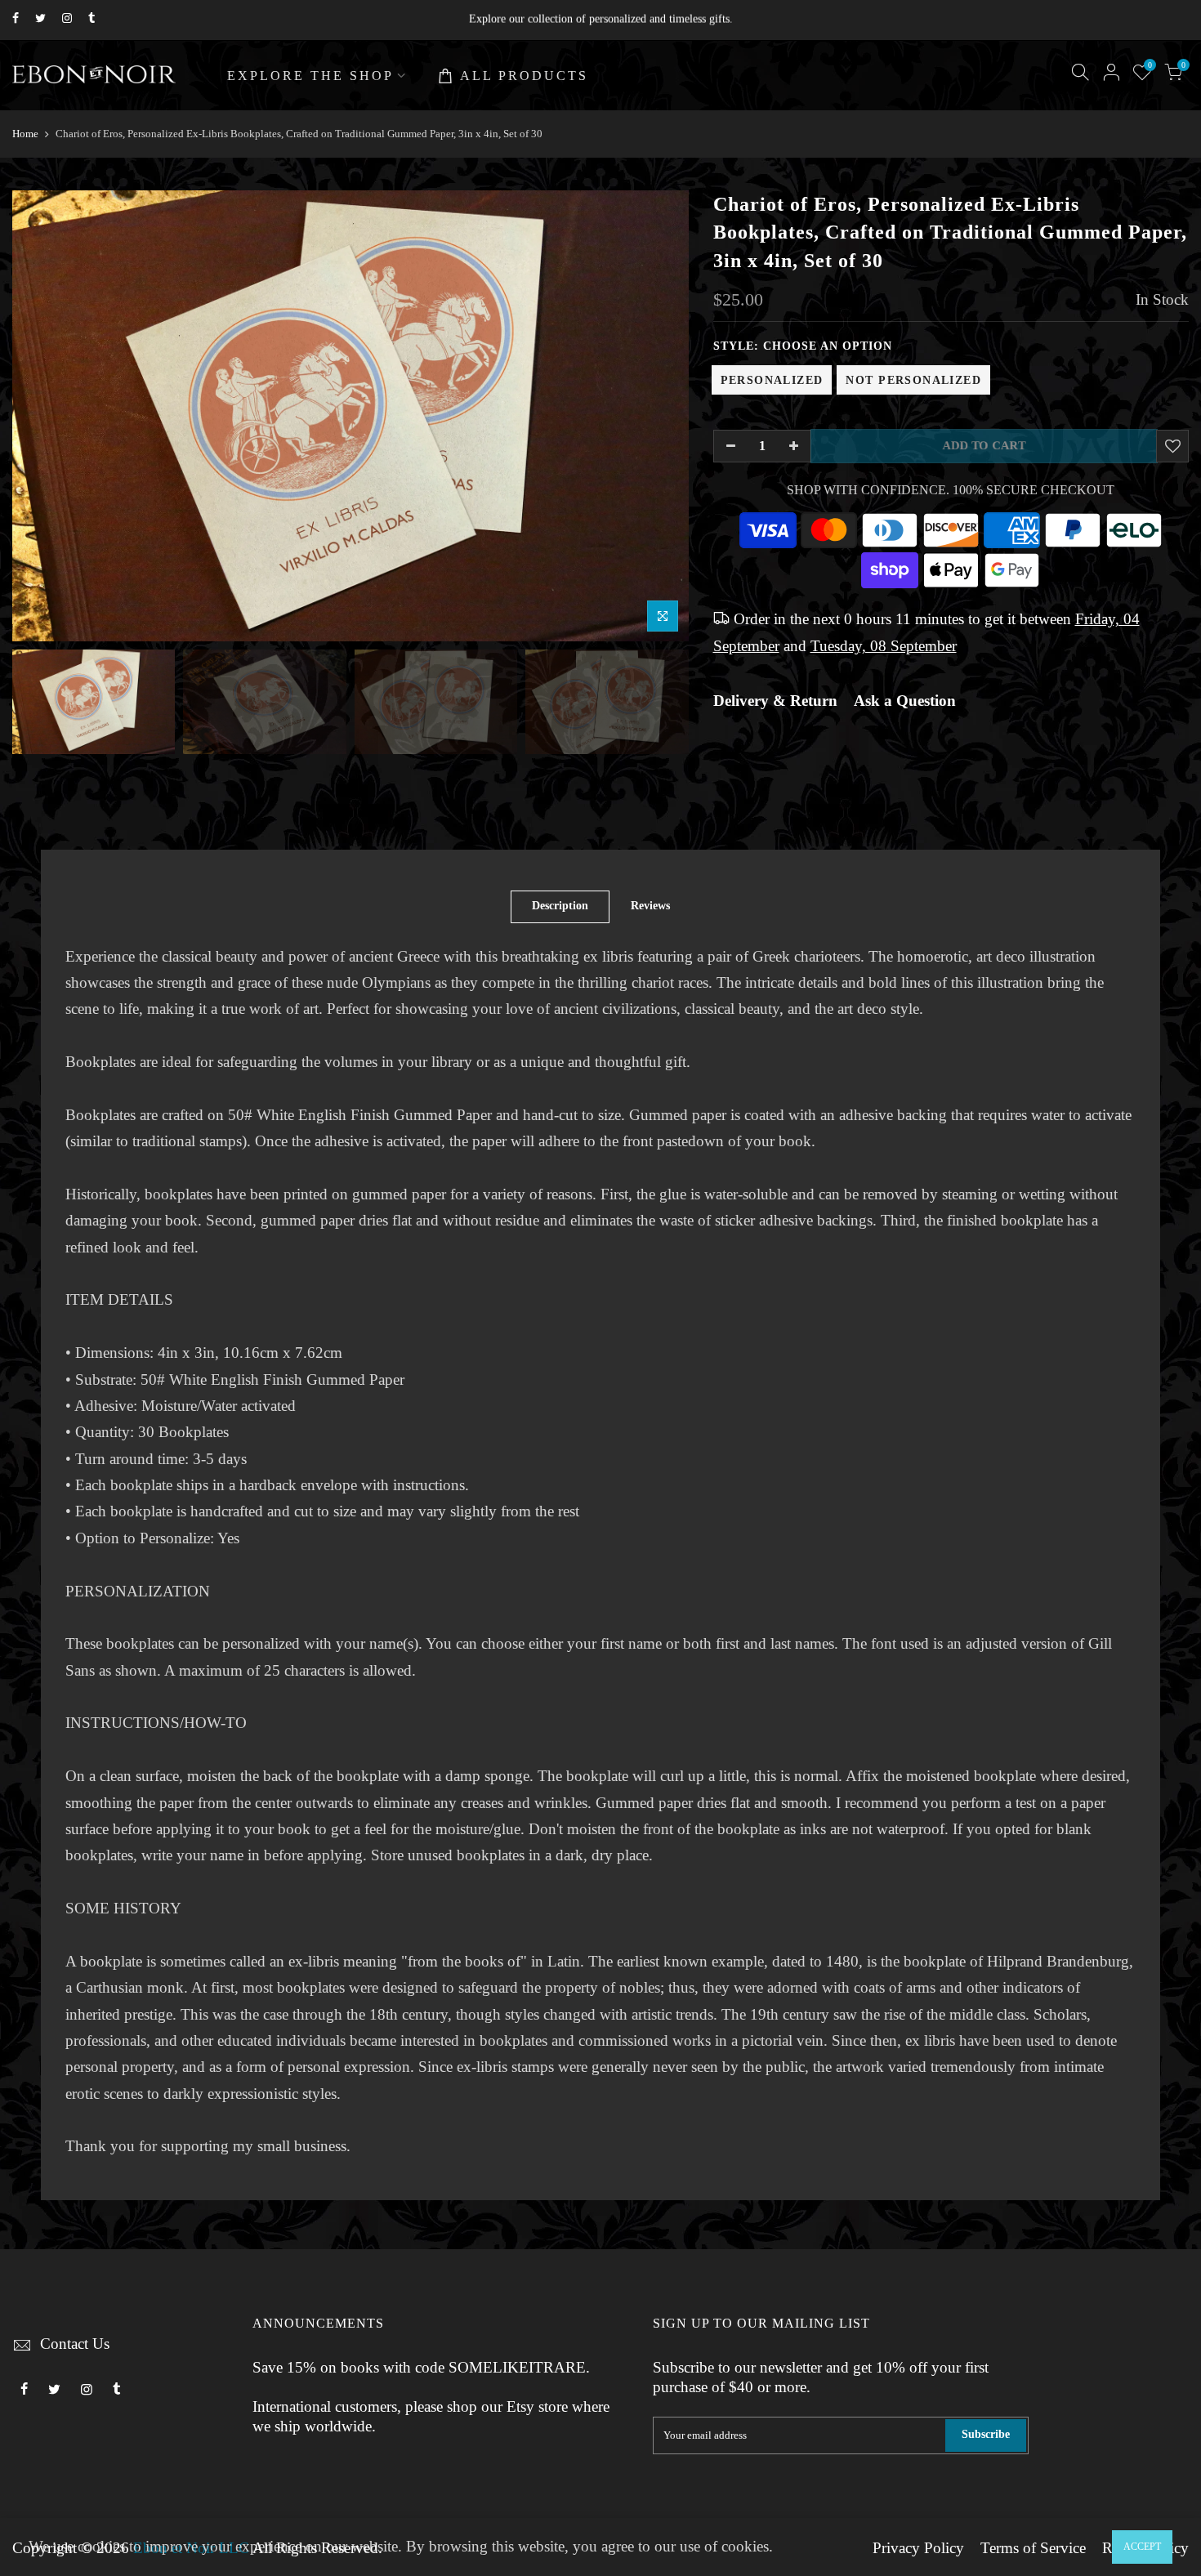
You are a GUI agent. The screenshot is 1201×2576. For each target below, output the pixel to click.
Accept (1142, 2547)
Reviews (650, 906)
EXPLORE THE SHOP (310, 76)
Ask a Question (905, 701)
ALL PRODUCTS (524, 76)
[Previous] (41, 416)
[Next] (660, 416)
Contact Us (75, 2344)
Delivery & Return (775, 701)
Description (560, 906)
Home (25, 134)
